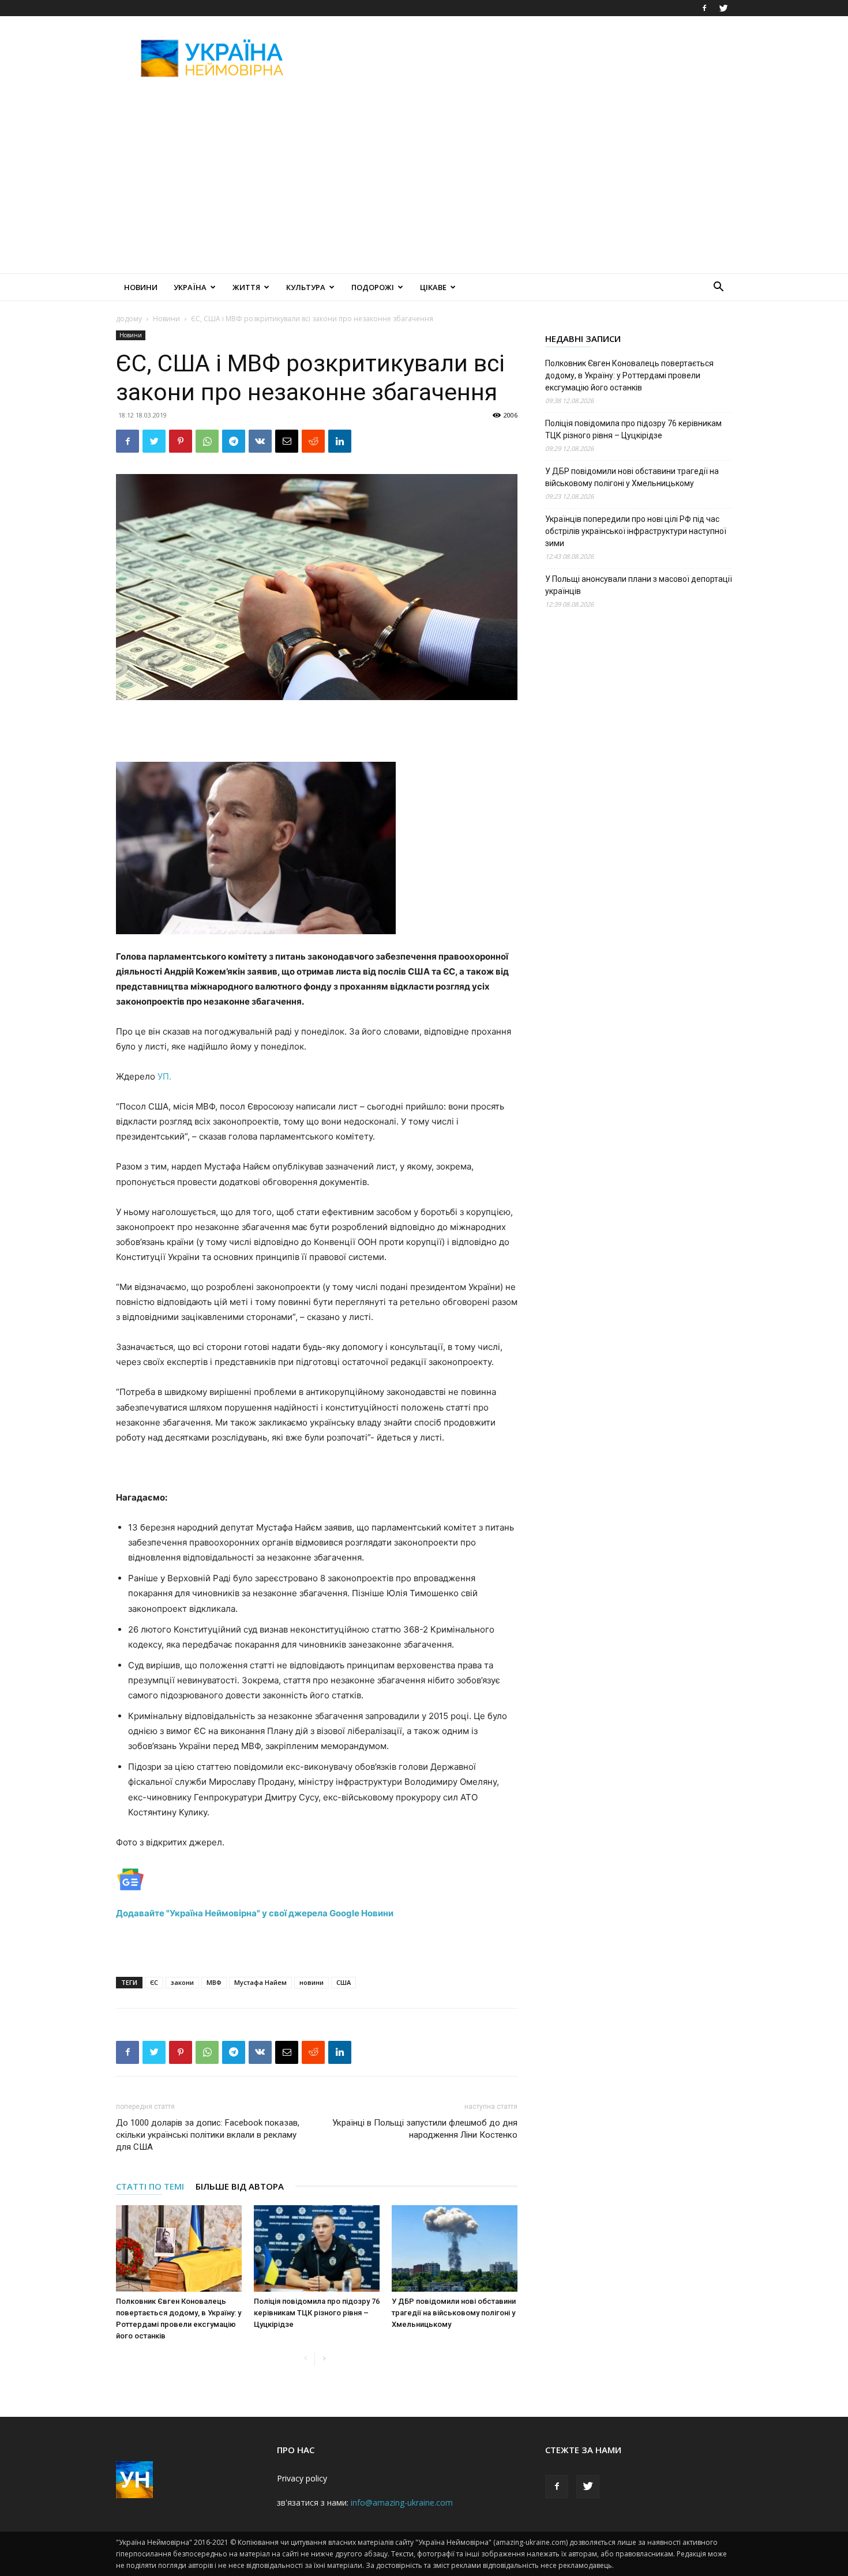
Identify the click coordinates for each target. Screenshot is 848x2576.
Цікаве (433, 287)
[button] (718, 288)
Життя (246, 287)
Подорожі (373, 287)
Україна (190, 287)
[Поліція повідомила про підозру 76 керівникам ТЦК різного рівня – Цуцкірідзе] (317, 2248)
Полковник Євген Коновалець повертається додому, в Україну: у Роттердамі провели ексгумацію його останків (629, 375)
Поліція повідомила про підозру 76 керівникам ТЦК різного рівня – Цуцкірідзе (317, 2313)
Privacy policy (302, 2478)
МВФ (214, 1982)
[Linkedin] (340, 441)
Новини (141, 287)
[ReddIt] (313, 441)
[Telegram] (234, 441)
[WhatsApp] (207, 441)
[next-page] (324, 2359)
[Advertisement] (522, 58)
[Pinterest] (181, 441)
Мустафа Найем (260, 1982)
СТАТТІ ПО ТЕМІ (150, 2186)
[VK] (260, 441)
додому (129, 319)
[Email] (287, 441)
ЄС (154, 1982)
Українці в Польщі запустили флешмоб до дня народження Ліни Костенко (425, 2129)
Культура (306, 287)
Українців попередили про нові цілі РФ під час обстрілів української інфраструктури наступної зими (636, 531)
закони (182, 1982)
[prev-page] (305, 2359)
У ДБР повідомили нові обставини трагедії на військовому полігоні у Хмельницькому (454, 2313)
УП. (164, 1076)
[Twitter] (723, 8)
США (344, 1982)
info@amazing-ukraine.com (402, 2502)
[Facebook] (704, 8)
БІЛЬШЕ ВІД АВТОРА (240, 2186)
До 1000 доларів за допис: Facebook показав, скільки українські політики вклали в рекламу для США (208, 2135)
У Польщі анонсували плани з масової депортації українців (639, 585)
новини (312, 1982)
